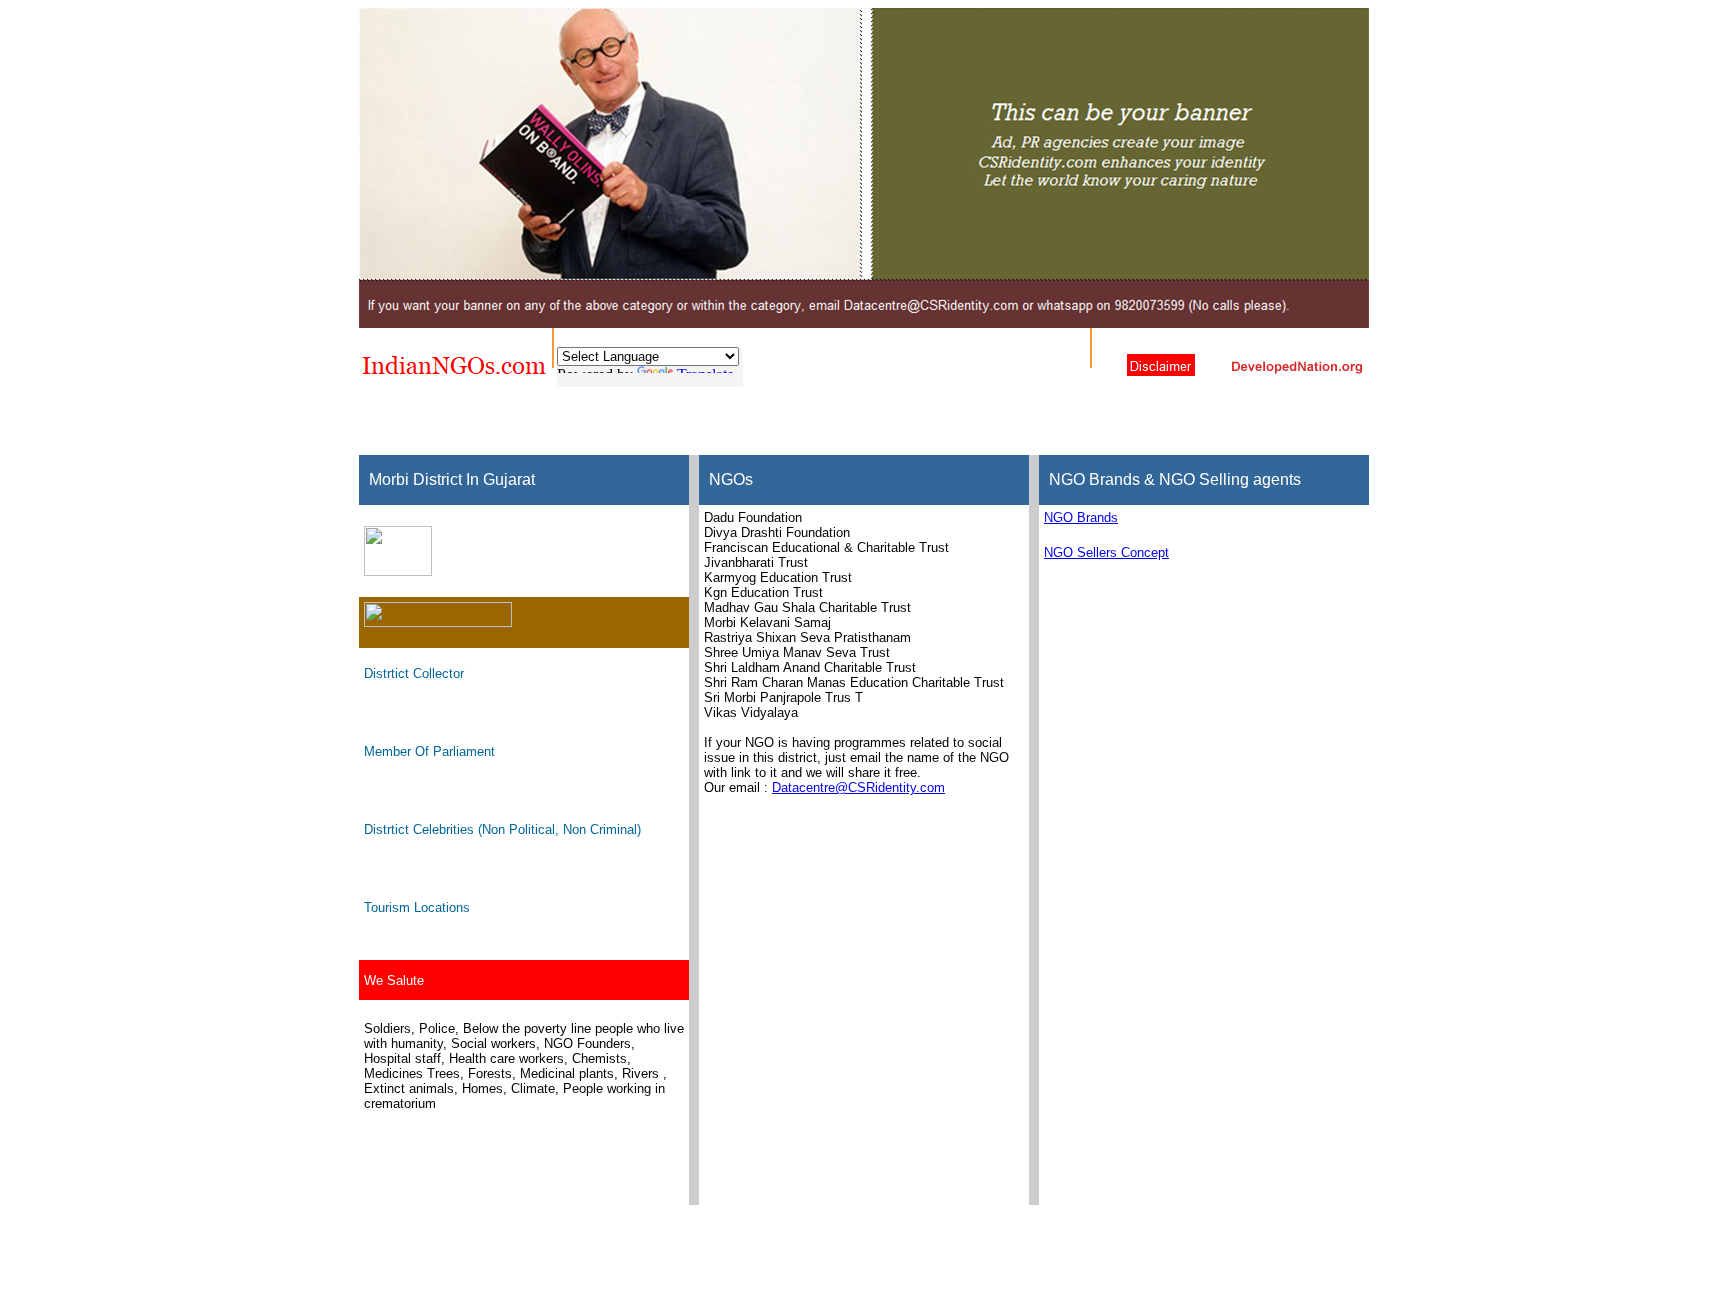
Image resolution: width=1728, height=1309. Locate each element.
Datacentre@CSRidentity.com (858, 787)
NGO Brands (1081, 517)
